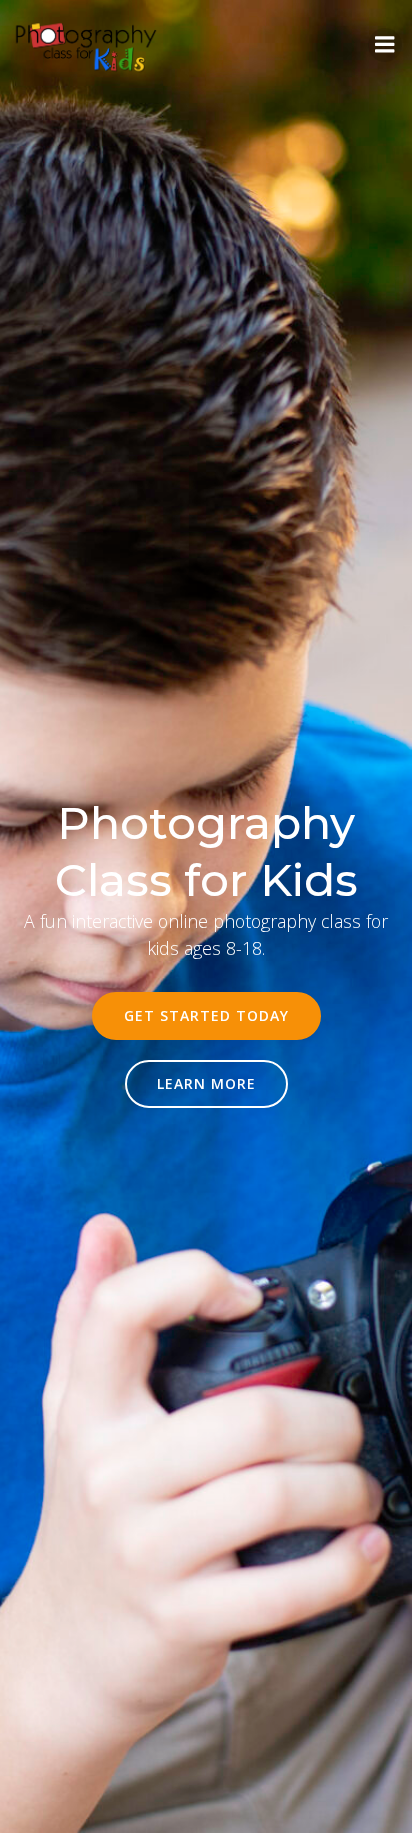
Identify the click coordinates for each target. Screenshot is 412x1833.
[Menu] (385, 45)
